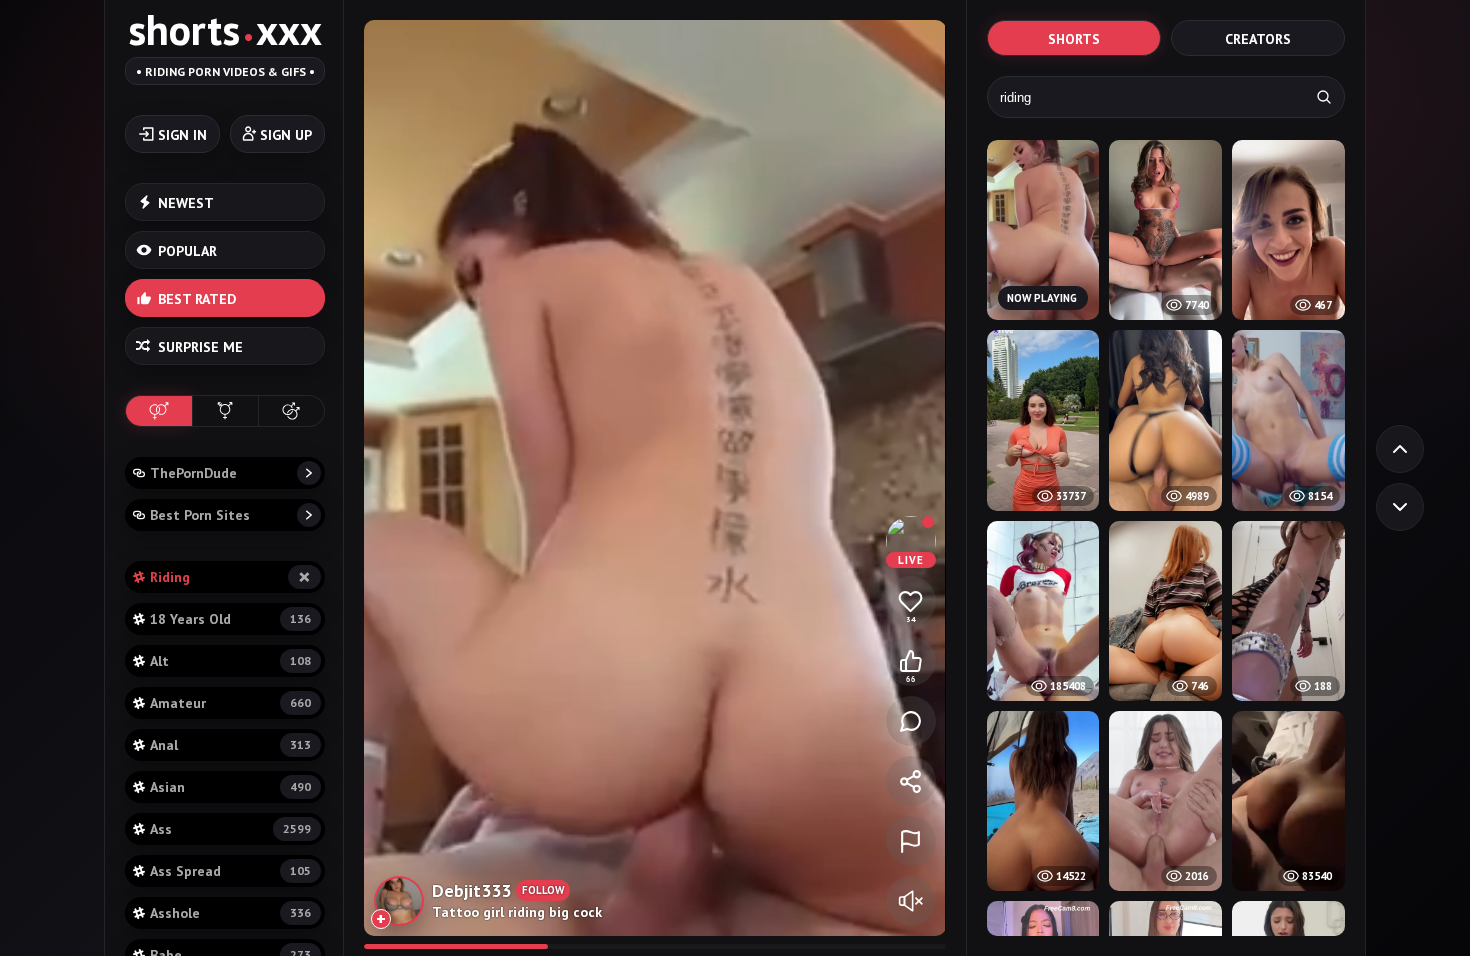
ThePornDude (193, 473)
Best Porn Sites (200, 515)
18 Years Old (230, 619)
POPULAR (187, 251)
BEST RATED (197, 299)
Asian (230, 787)
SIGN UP (286, 135)
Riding (230, 576)
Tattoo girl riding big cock (517, 912)
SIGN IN (182, 135)
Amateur (230, 703)
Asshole (230, 913)
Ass (230, 829)
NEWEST (186, 203)
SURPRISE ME (200, 347)
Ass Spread (230, 871)
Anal (230, 745)
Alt (230, 661)
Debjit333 (471, 890)
